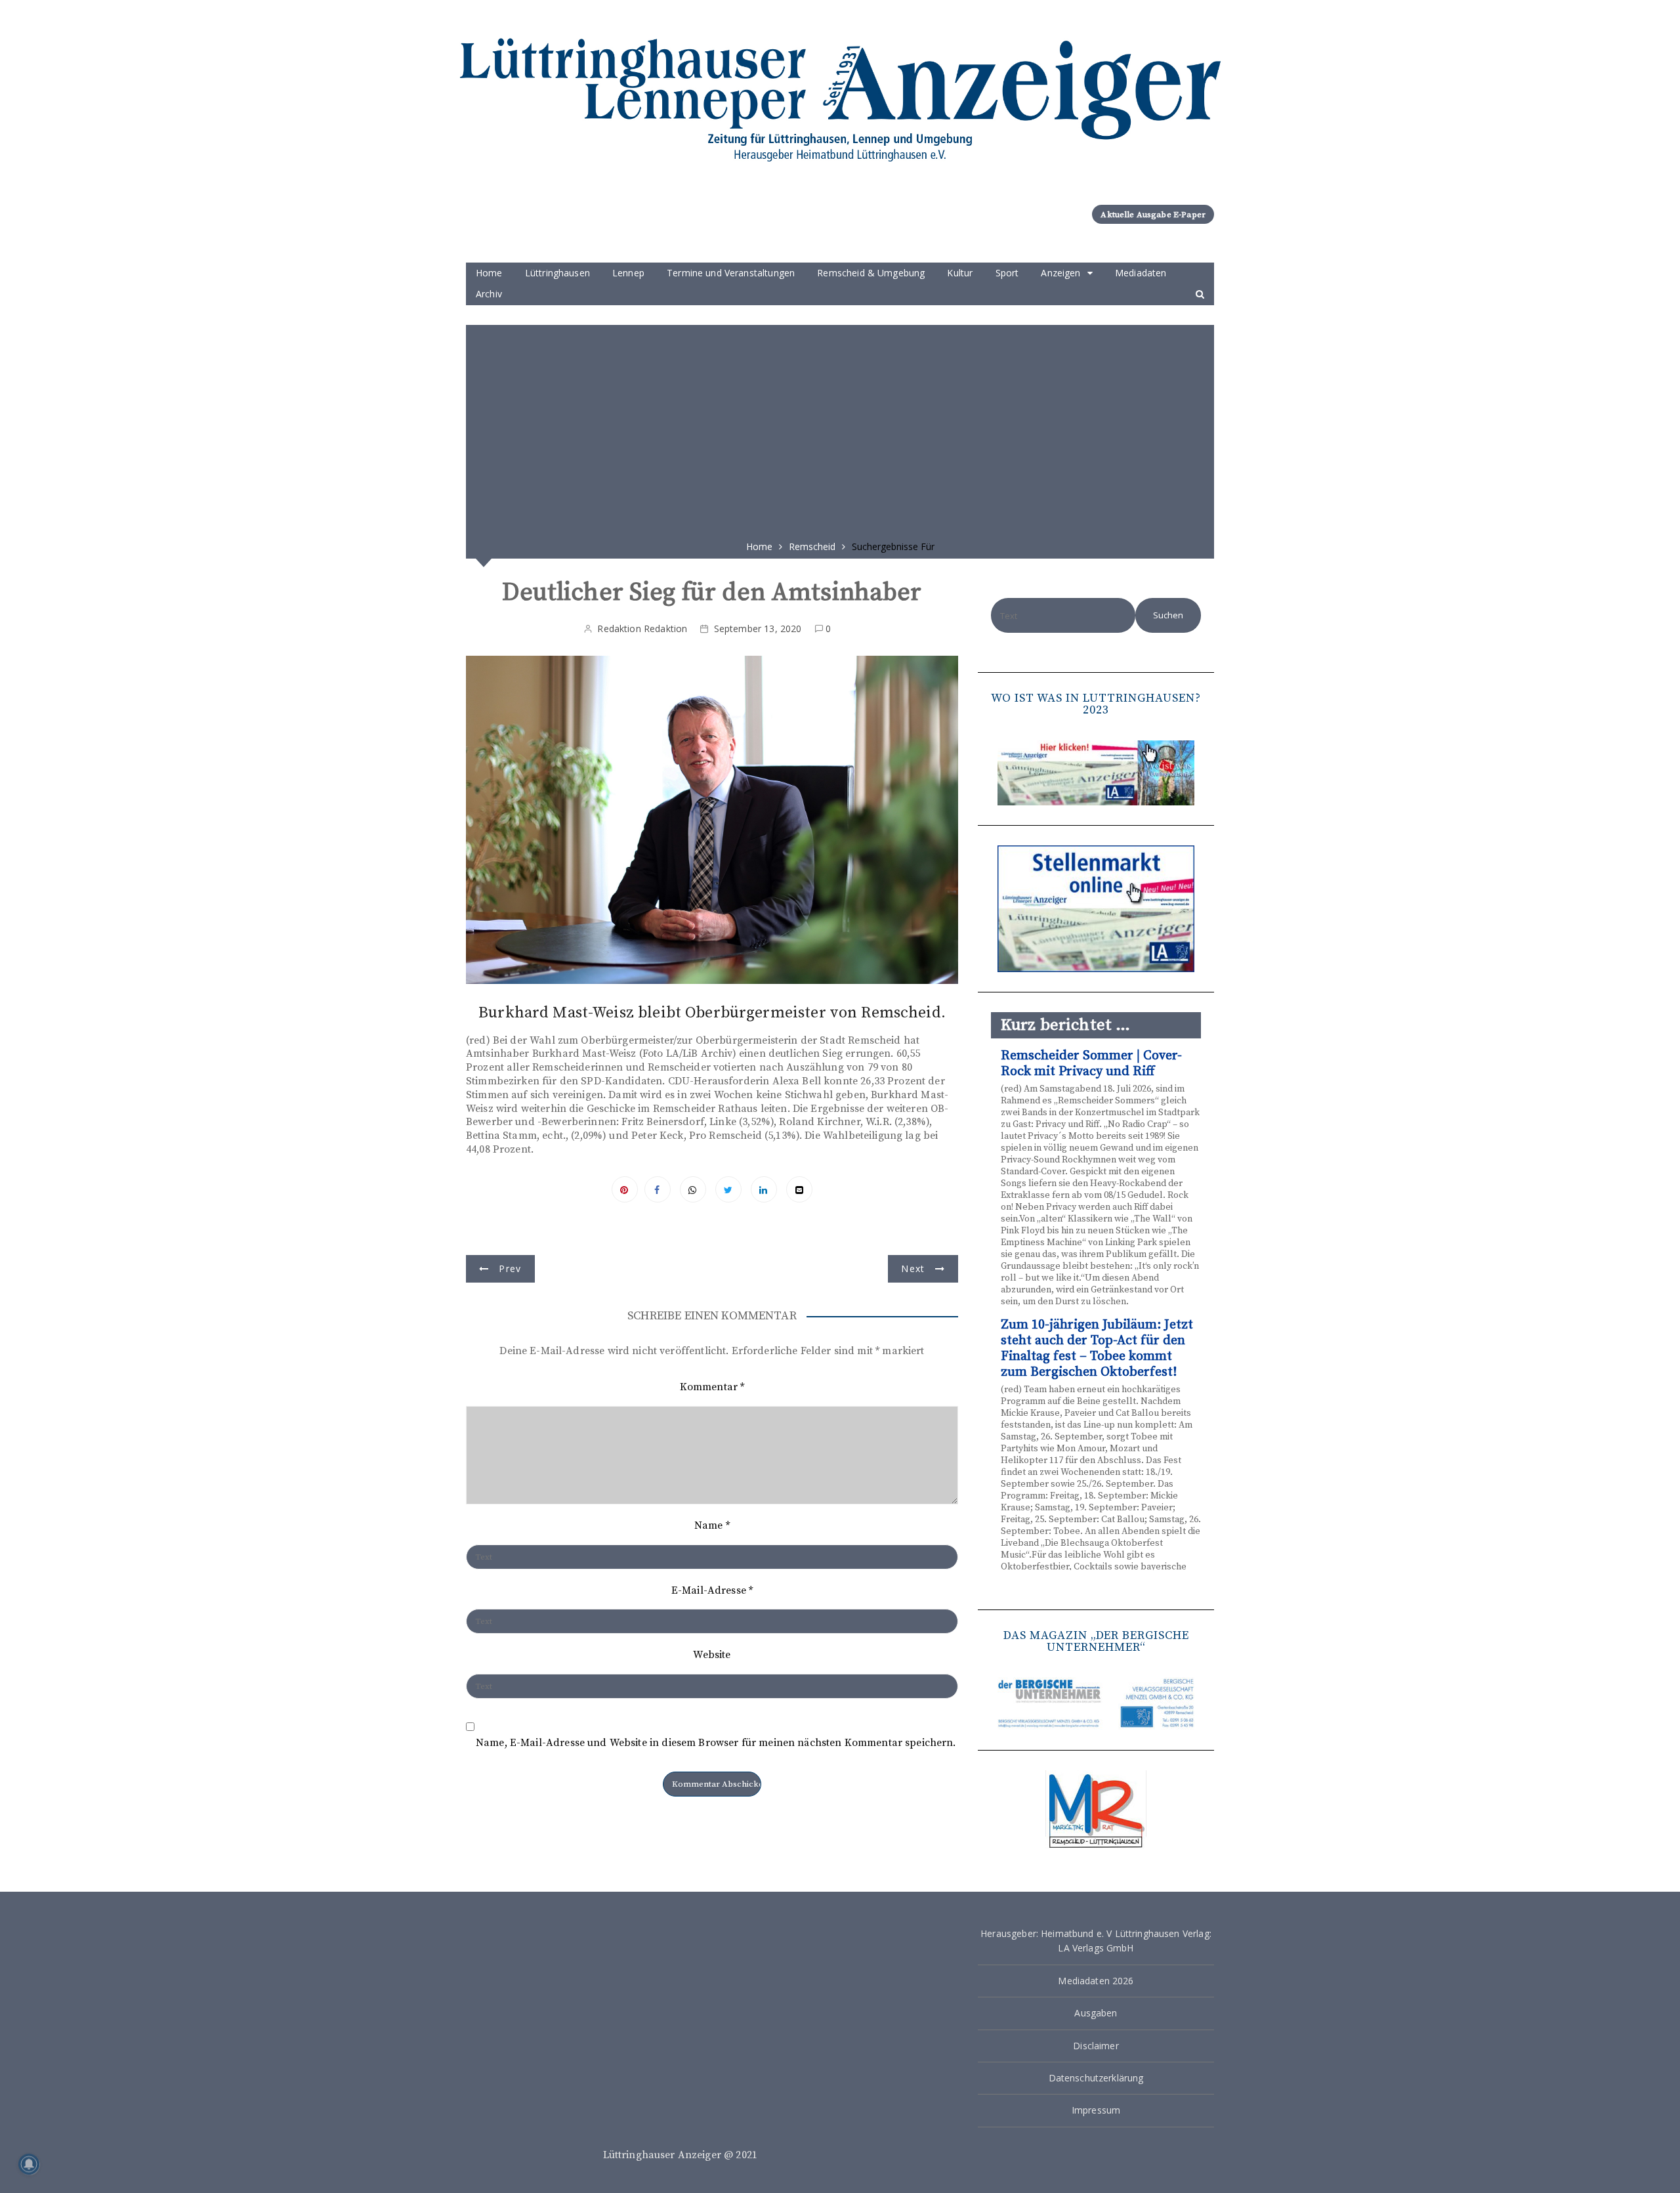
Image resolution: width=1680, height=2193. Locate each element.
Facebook (658, 1189)
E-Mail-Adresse (712, 1590)
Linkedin (764, 1189)
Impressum (1096, 2110)
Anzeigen (1060, 273)
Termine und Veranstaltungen (731, 273)
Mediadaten (1141, 273)
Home (489, 273)
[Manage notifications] (29, 2164)
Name (712, 1525)
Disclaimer (1096, 2046)
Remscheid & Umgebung (871, 273)
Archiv (489, 294)
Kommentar (712, 1387)
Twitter (728, 1189)
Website (712, 1655)
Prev (510, 1268)
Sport (1007, 273)
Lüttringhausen (557, 273)
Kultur (960, 273)
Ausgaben (1096, 2013)
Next (913, 1268)
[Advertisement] (840, 428)
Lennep (628, 273)
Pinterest (625, 1189)
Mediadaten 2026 (1096, 1981)
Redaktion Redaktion (642, 628)
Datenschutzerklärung (1096, 2078)
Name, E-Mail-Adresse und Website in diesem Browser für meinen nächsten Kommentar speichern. (716, 1743)
